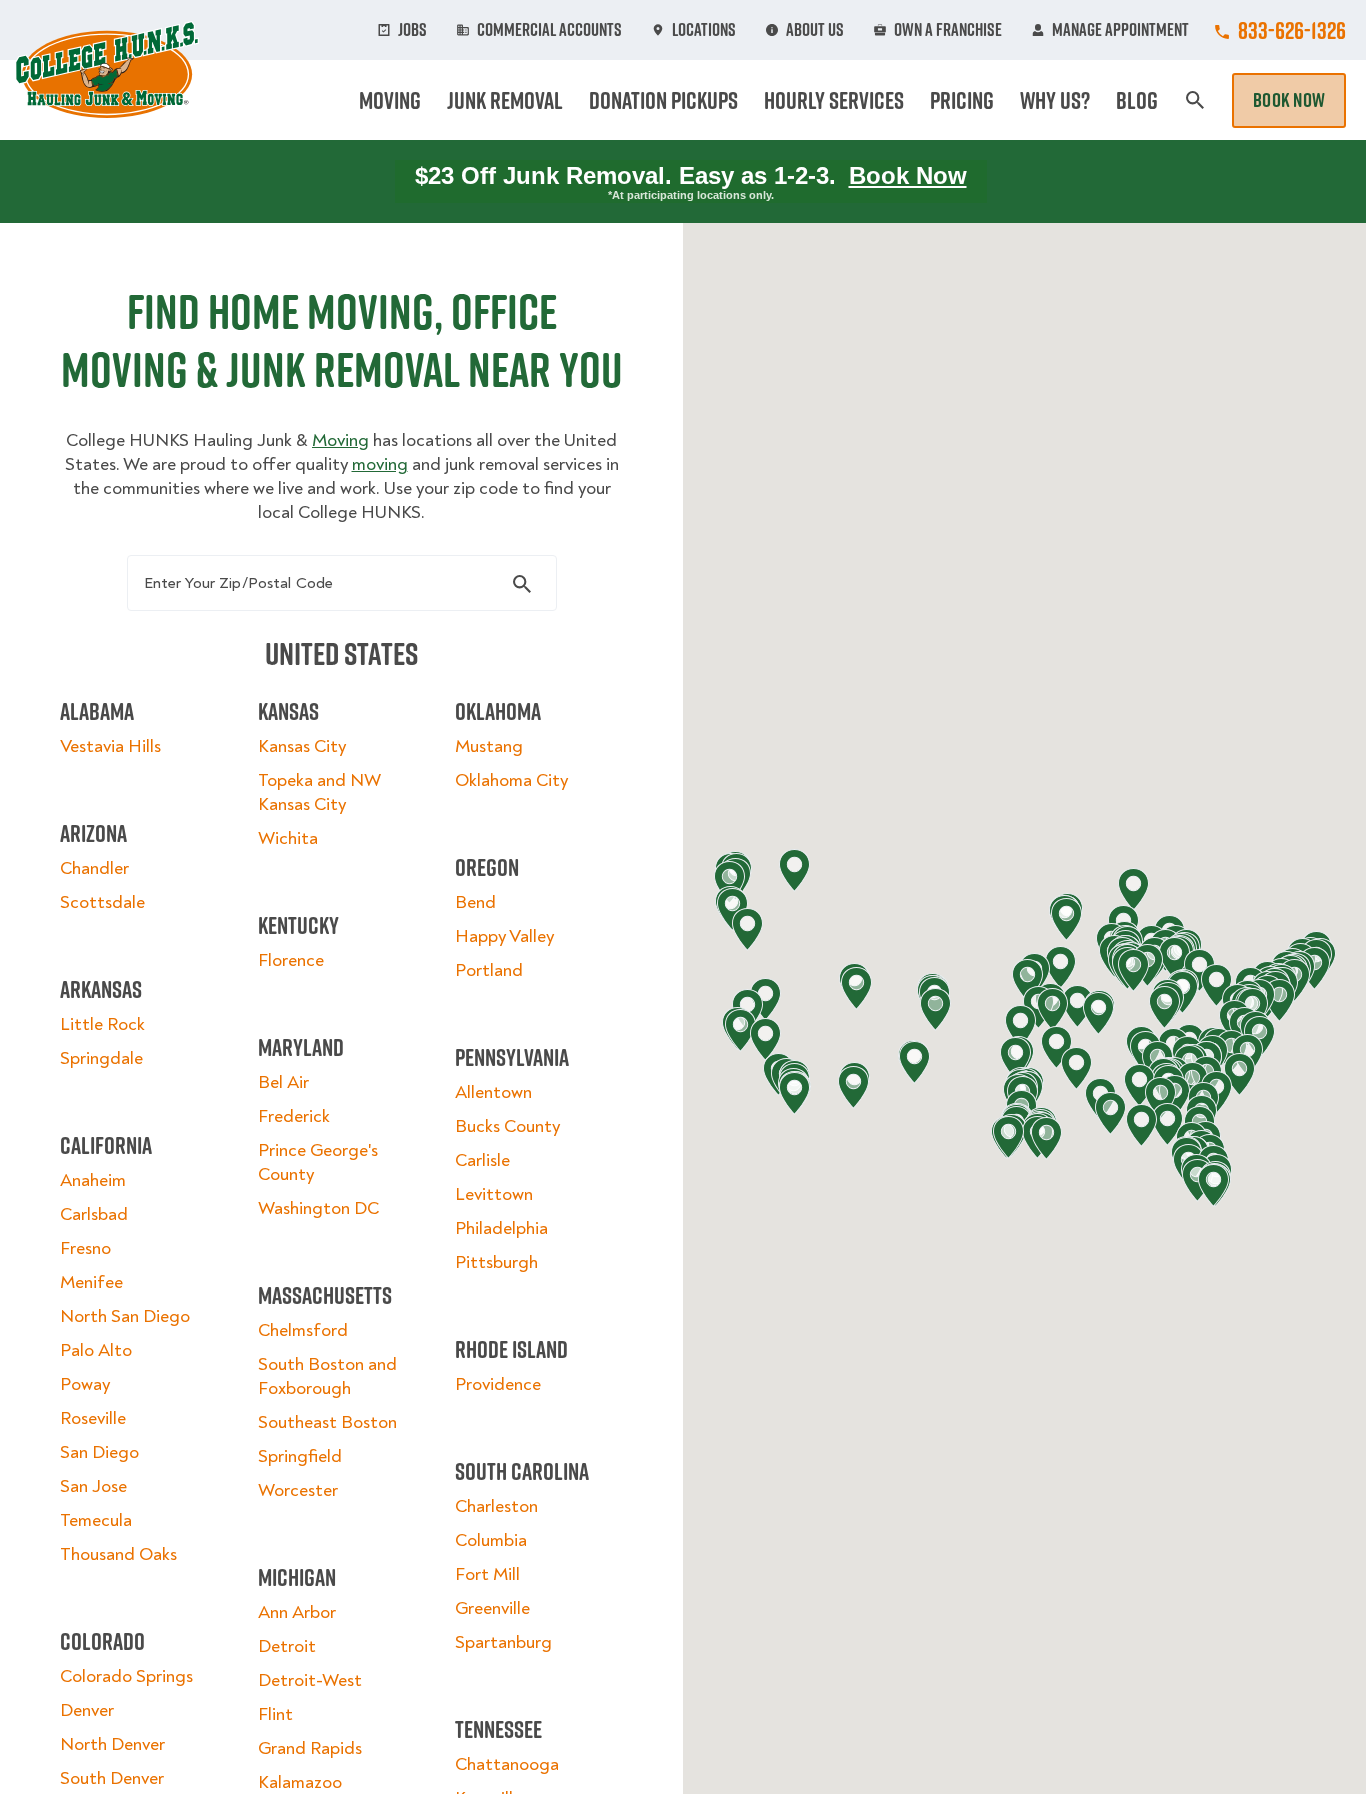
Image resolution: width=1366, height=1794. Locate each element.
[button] (1076, 1068)
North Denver (112, 1744)
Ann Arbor (297, 1612)
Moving (390, 100)
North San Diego (125, 1316)
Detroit (287, 1646)
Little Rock (102, 1024)
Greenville (492, 1608)
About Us (815, 30)
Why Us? (1055, 100)
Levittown (494, 1194)
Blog (1137, 100)
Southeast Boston (327, 1422)
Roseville (93, 1418)
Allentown (493, 1092)
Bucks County (507, 1126)
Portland (489, 970)
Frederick (294, 1116)
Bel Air (283, 1082)
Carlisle (482, 1160)
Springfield (300, 1456)
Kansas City (302, 746)
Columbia (491, 1540)
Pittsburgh (496, 1262)
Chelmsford (303, 1330)
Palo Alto (96, 1350)
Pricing (962, 100)
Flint (275, 1714)
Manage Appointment (1120, 30)
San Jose (93, 1486)
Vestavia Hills (110, 746)
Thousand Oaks (118, 1554)
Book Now (1289, 100)
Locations (704, 30)
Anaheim (93, 1180)
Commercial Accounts (549, 30)
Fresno (85, 1248)
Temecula (96, 1520)
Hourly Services (834, 100)
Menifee (91, 1282)
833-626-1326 (1292, 30)
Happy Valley (504, 936)
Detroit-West (310, 1680)
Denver (87, 1710)
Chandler (94, 868)
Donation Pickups (663, 100)
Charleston (496, 1506)
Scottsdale (102, 902)
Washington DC (318, 1208)
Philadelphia (501, 1228)
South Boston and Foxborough (327, 1376)
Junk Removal (505, 100)
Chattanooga (507, 1764)
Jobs (412, 30)
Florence (291, 960)
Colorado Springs (126, 1676)
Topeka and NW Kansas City (319, 792)
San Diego (99, 1452)
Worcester (298, 1490)
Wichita (288, 838)
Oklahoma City (511, 780)
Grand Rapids (310, 1748)
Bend (475, 902)
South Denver (112, 1778)
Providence (498, 1384)
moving (380, 464)
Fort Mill (487, 1574)
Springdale (101, 1058)
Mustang (489, 746)
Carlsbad (94, 1214)
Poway (85, 1384)
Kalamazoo (300, 1782)
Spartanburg (503, 1642)
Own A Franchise (948, 30)
